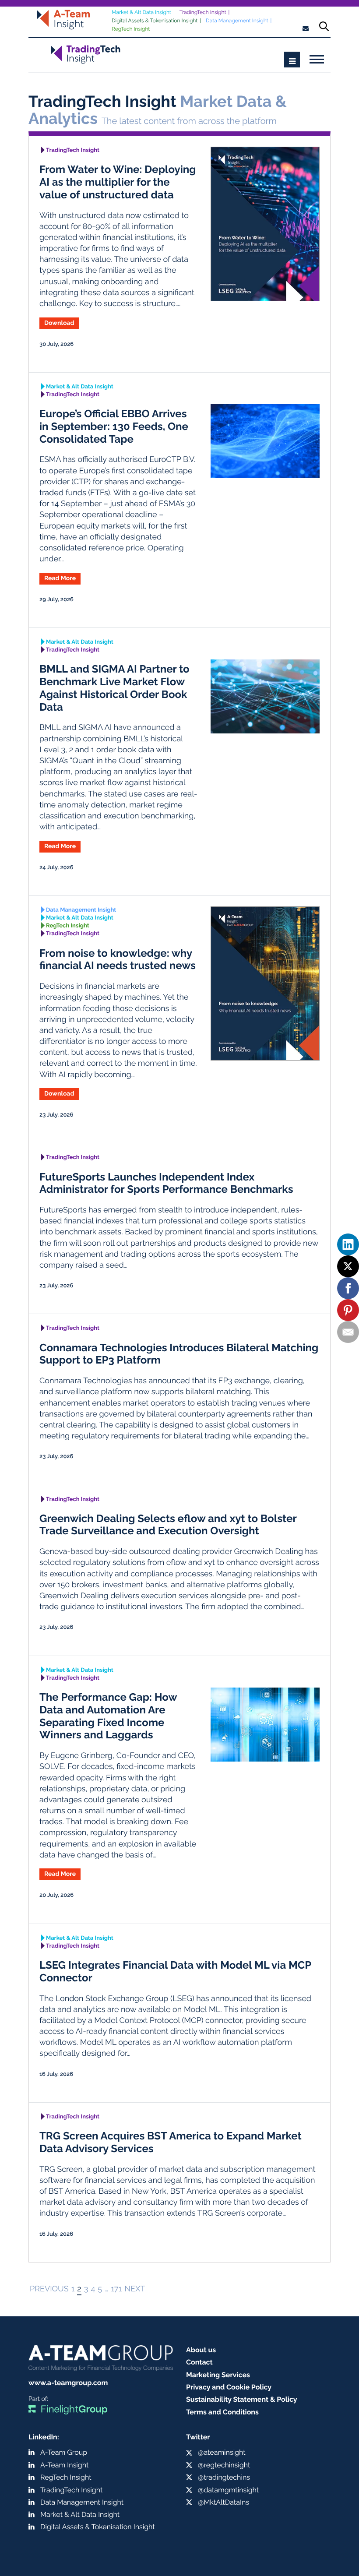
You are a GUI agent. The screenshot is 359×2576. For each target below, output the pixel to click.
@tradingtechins (224, 2477)
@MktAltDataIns (223, 2502)
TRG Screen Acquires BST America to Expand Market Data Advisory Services (171, 2142)
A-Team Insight (64, 2465)
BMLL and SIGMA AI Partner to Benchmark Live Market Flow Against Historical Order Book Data (114, 688)
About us (201, 2350)
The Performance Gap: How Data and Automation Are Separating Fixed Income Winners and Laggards (108, 1716)
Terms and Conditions (222, 2412)
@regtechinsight (224, 2465)
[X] (348, 1266)
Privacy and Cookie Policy (229, 2387)
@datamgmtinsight (228, 2490)
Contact (199, 2362)
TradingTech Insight (203, 12)
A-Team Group (64, 2452)
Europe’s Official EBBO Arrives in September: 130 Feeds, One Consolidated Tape (114, 426)
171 (116, 2289)
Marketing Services (218, 2375)
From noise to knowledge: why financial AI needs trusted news (118, 959)
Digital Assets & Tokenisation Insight (155, 21)
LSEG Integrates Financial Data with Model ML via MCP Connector (175, 1971)
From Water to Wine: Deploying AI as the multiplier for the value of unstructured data (118, 182)
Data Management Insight (237, 21)
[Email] (348, 1332)
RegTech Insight (131, 29)
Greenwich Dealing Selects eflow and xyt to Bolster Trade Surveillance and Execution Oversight (168, 1525)
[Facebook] (348, 1288)
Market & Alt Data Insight (141, 12)
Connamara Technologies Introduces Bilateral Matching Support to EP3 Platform (179, 1354)
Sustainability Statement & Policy (242, 2399)
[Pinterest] (348, 1310)
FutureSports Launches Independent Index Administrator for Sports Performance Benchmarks (166, 1183)
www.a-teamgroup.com (68, 2383)
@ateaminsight (222, 2452)
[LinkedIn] (348, 1244)
